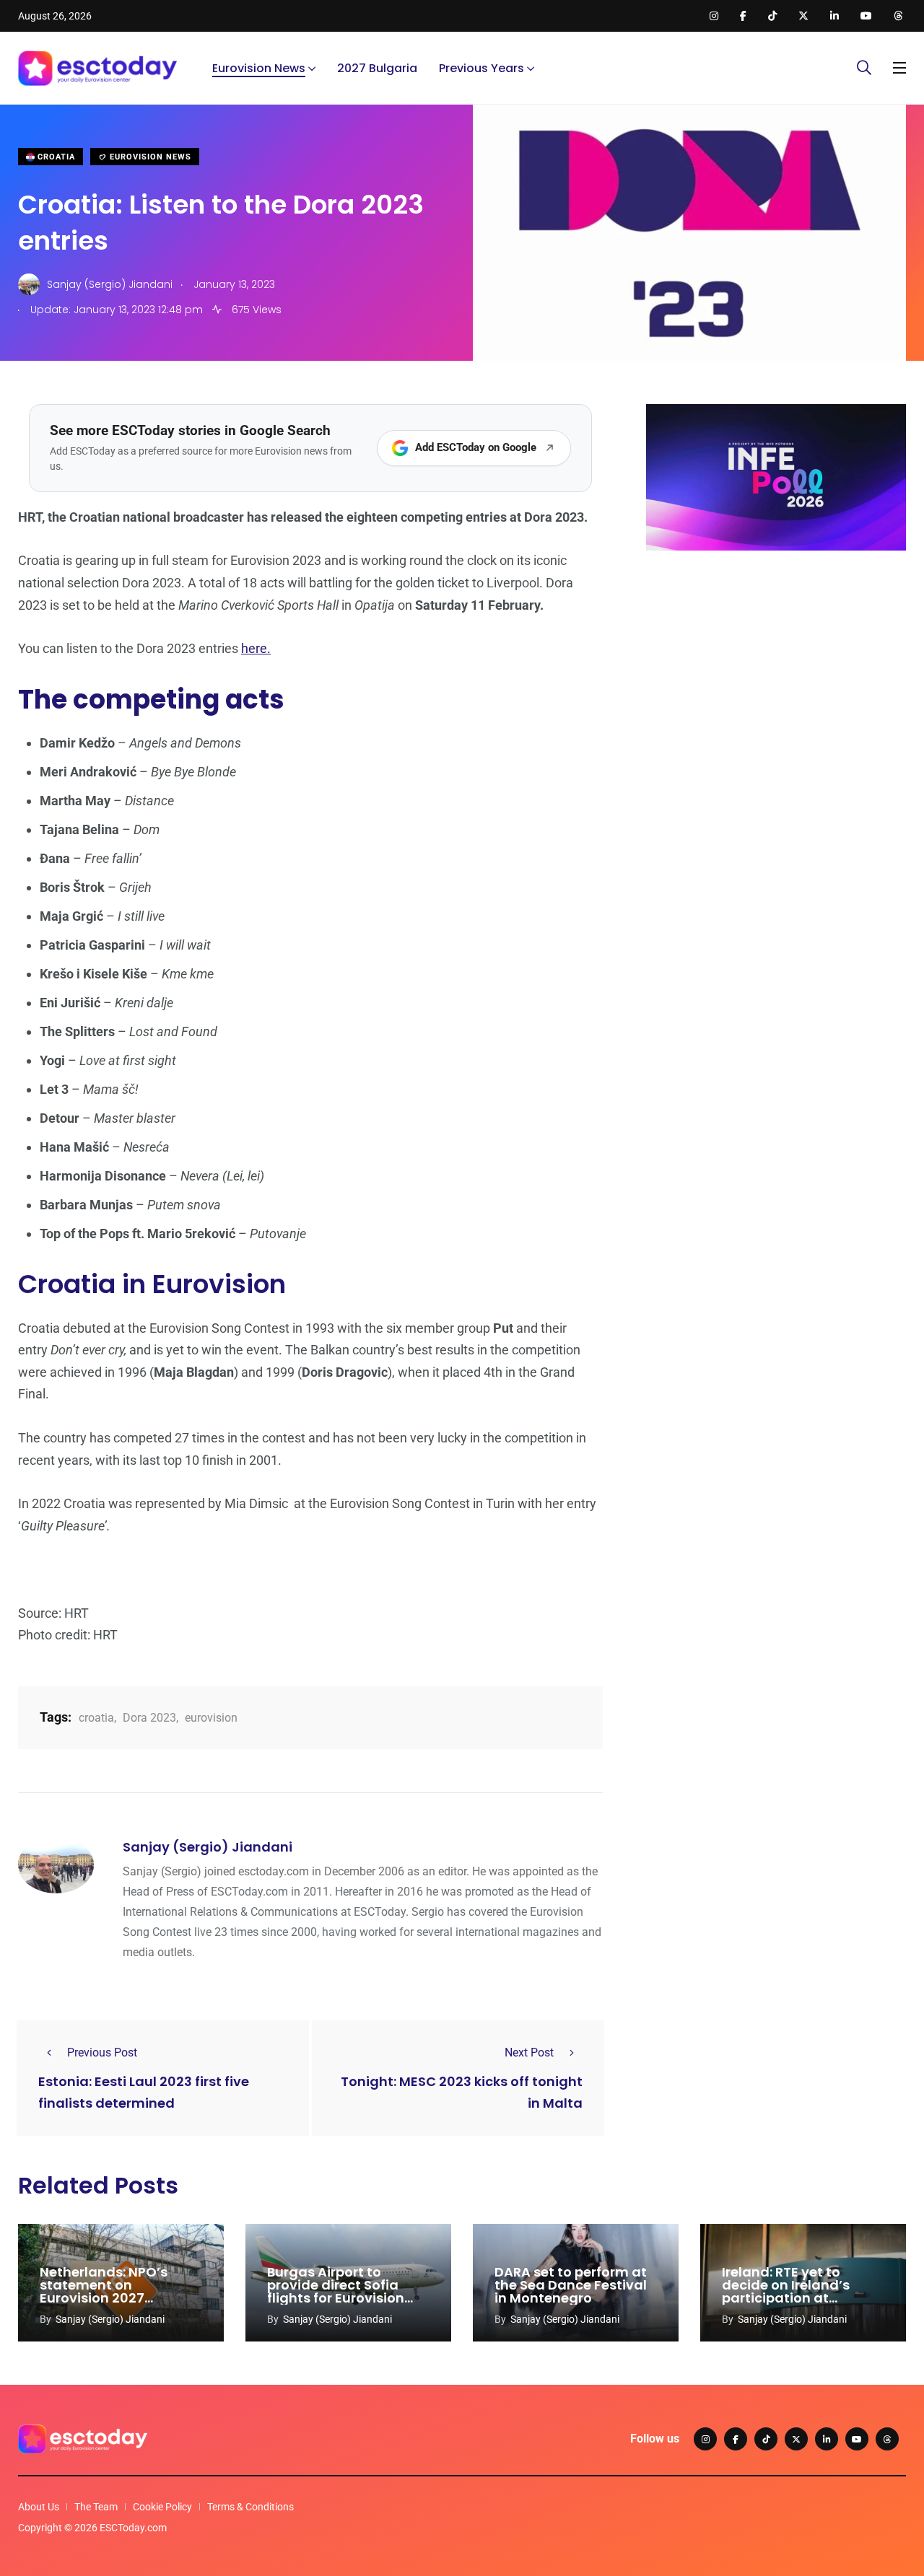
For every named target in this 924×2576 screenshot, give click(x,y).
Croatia (55, 157)
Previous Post (102, 2053)
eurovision (211, 1718)
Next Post (529, 2053)
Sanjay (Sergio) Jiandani (208, 1847)
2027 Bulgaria (377, 68)
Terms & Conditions (250, 2507)
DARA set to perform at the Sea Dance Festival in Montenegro (571, 2285)
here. (256, 648)
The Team (96, 2507)
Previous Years (481, 68)
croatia (96, 1718)
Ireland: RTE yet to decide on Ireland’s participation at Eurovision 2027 (786, 2291)
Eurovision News (259, 68)
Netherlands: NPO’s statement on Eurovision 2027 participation (104, 2291)
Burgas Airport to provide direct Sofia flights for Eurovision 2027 (336, 2291)
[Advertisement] (776, 673)
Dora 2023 (149, 1718)
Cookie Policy (162, 2507)
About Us (39, 2507)
